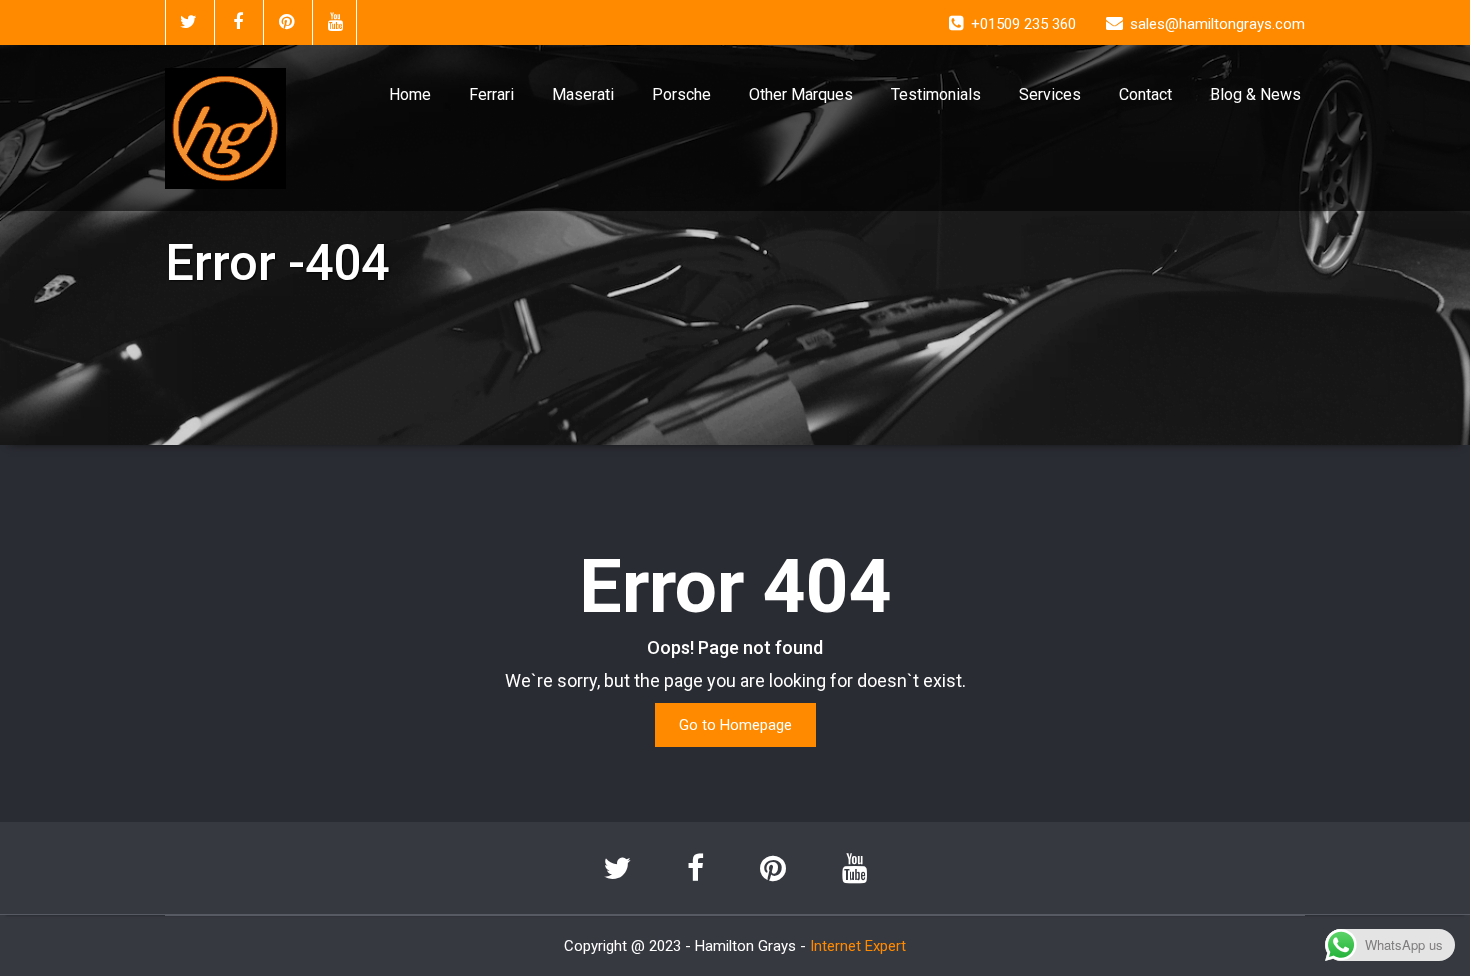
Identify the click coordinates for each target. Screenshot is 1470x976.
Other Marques (801, 94)
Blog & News (1255, 94)
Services (1050, 94)
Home (410, 94)
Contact (1145, 94)
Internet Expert (858, 946)
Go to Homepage (735, 725)
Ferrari (491, 94)
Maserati (583, 94)
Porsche (681, 94)
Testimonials (936, 94)
